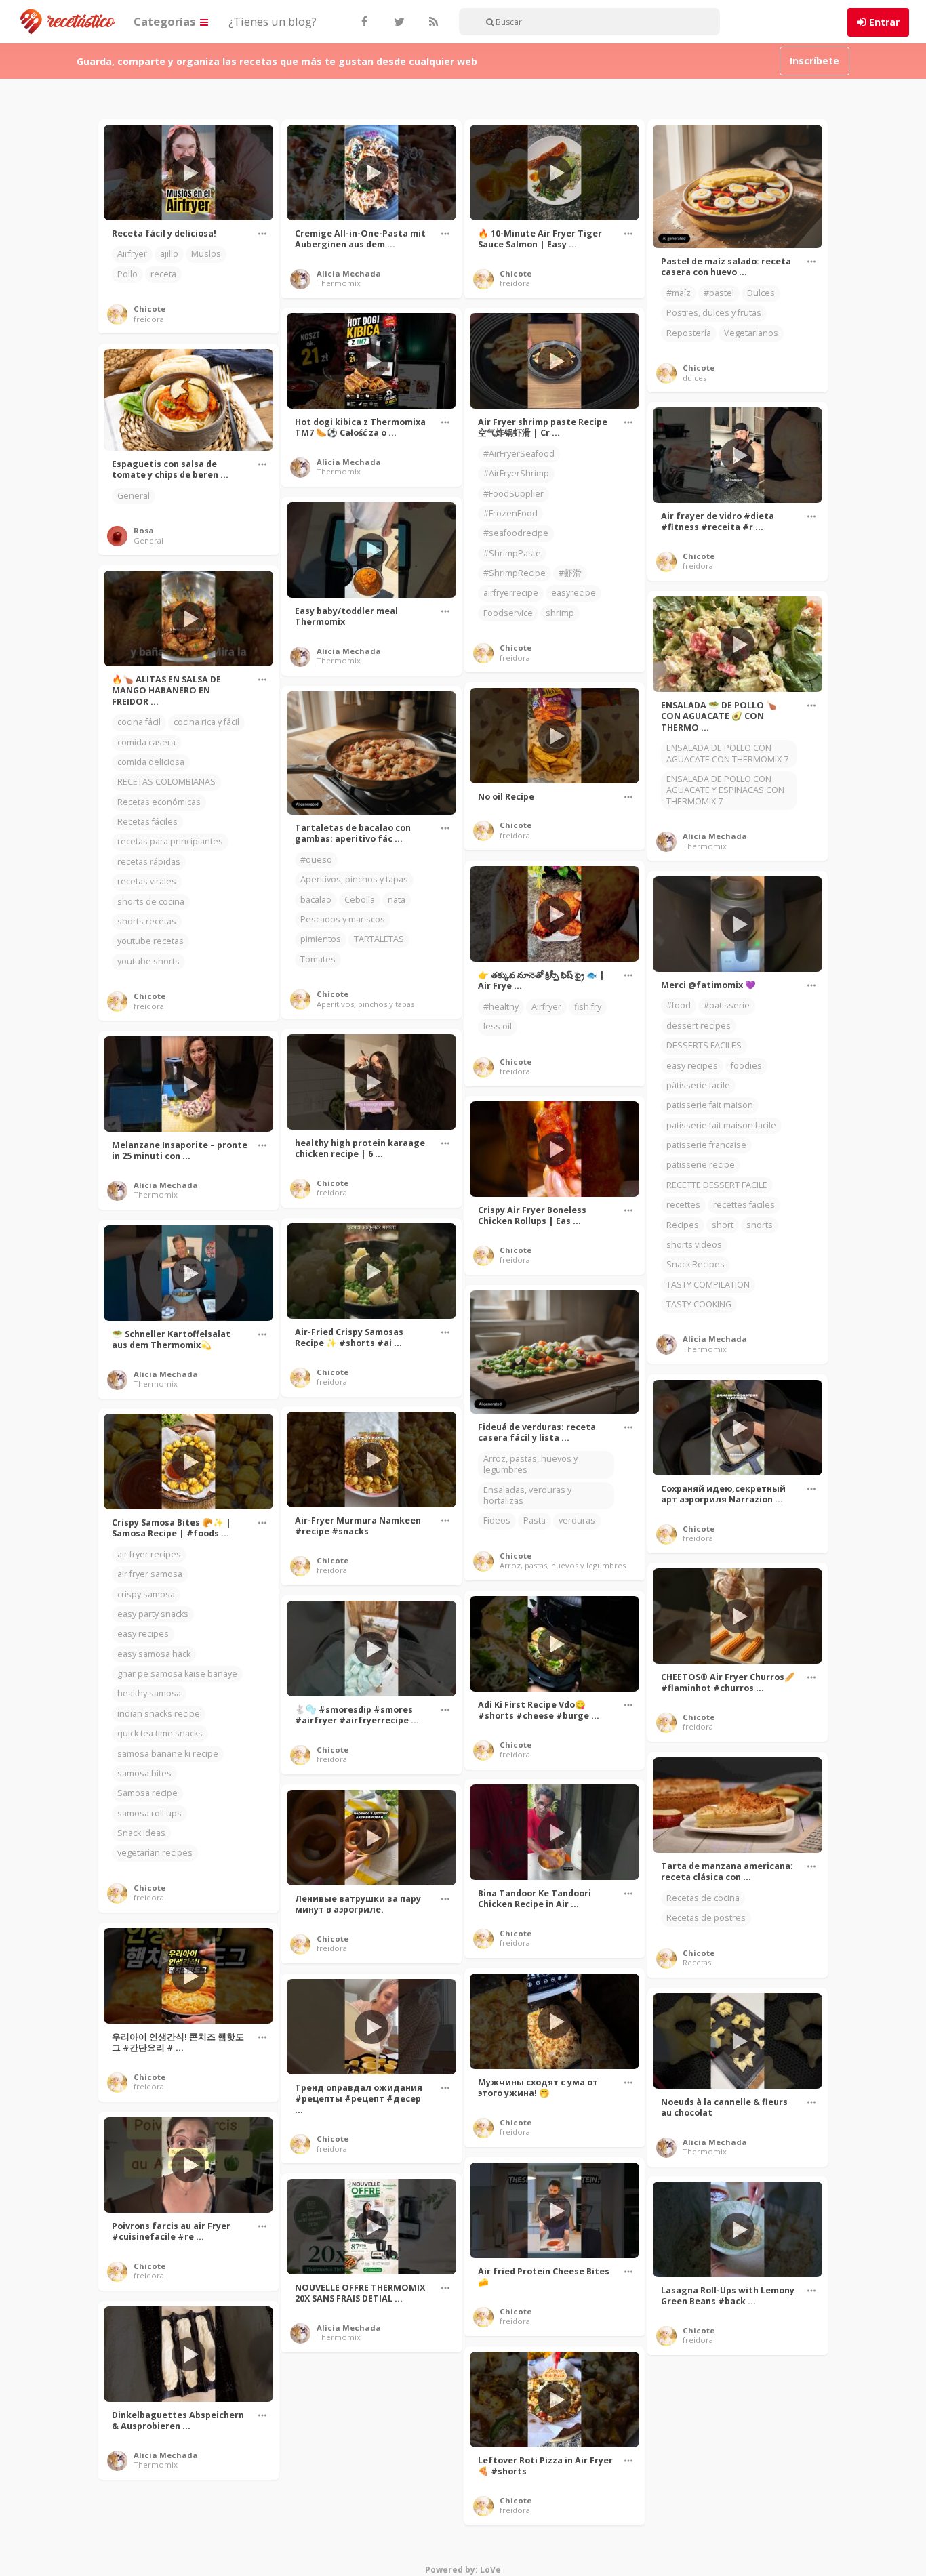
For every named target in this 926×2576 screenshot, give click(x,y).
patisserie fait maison (710, 1105)
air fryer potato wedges (347, 2528)
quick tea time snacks (160, 1733)
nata (397, 900)
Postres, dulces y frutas (714, 313)
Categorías (166, 21)
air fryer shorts (330, 2568)
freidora (149, 319)
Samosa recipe (147, 1793)
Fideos (497, 1520)
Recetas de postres (706, 1918)
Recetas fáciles (147, 822)
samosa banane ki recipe (168, 1754)
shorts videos (694, 1245)
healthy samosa (149, 1693)
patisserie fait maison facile (721, 1125)
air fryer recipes (149, 1554)
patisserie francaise (706, 1145)
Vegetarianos (751, 333)
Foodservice (508, 613)
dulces (694, 378)
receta (163, 274)
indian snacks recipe (159, 1714)
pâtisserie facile (698, 1085)
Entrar (884, 22)
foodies (746, 1066)
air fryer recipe (330, 2548)
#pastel (719, 293)
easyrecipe (573, 593)
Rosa (144, 530)
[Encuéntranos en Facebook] (364, 22)
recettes (683, 1205)
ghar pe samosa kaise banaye (177, 1674)
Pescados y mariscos (343, 919)
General (134, 496)
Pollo (127, 274)
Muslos (206, 254)
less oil (498, 1026)
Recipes (683, 1225)
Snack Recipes (696, 1264)
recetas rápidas (149, 862)
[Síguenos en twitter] (398, 22)
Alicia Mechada (349, 273)
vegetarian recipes (155, 1853)
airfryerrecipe (511, 593)
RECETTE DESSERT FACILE (717, 1185)
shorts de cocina (151, 902)
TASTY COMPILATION (708, 1285)
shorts (760, 1225)
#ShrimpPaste (512, 553)
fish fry (588, 1007)
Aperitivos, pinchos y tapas (354, 879)
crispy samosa (146, 1594)
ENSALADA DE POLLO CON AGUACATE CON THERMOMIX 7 (727, 753)
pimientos (321, 939)
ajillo (169, 254)
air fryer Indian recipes (346, 2508)
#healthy (501, 1007)
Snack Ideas (141, 1833)
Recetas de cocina (703, 1898)
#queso (316, 860)
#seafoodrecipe (516, 533)
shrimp (560, 613)
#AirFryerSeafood (519, 454)
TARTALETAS (379, 939)
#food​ (679, 1005)
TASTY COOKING (699, 1304)
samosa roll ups (149, 1813)
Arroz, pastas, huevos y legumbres (530, 1464)
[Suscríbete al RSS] (432, 22)
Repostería (689, 333)
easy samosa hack (154, 1654)
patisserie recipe (701, 1165)
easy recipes (692, 1066)
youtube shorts (148, 961)
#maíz (679, 293)
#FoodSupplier (514, 494)
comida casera (146, 742)
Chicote (149, 309)
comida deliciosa (151, 762)
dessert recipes (699, 1026)
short (723, 1225)
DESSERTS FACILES (704, 1045)
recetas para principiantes (170, 841)
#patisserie (727, 1005)
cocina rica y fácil (206, 722)
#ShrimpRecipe (515, 573)
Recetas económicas (159, 802)
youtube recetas (150, 941)
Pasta (535, 1520)
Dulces (761, 293)
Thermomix (339, 283)
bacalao (316, 900)
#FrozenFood (510, 513)
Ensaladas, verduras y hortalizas (527, 1495)
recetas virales (147, 881)
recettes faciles (744, 1205)
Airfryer (132, 254)
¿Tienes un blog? (273, 21)
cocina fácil (139, 722)
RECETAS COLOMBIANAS (166, 782)
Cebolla (360, 900)
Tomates (318, 959)
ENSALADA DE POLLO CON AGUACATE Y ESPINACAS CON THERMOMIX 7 (725, 790)
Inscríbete (814, 61)
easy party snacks (153, 1614)
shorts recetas (147, 921)
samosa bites (144, 1773)
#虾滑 (570, 573)
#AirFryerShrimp (516, 473)
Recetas (697, 1962)
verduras (577, 1520)
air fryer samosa (150, 1574)
